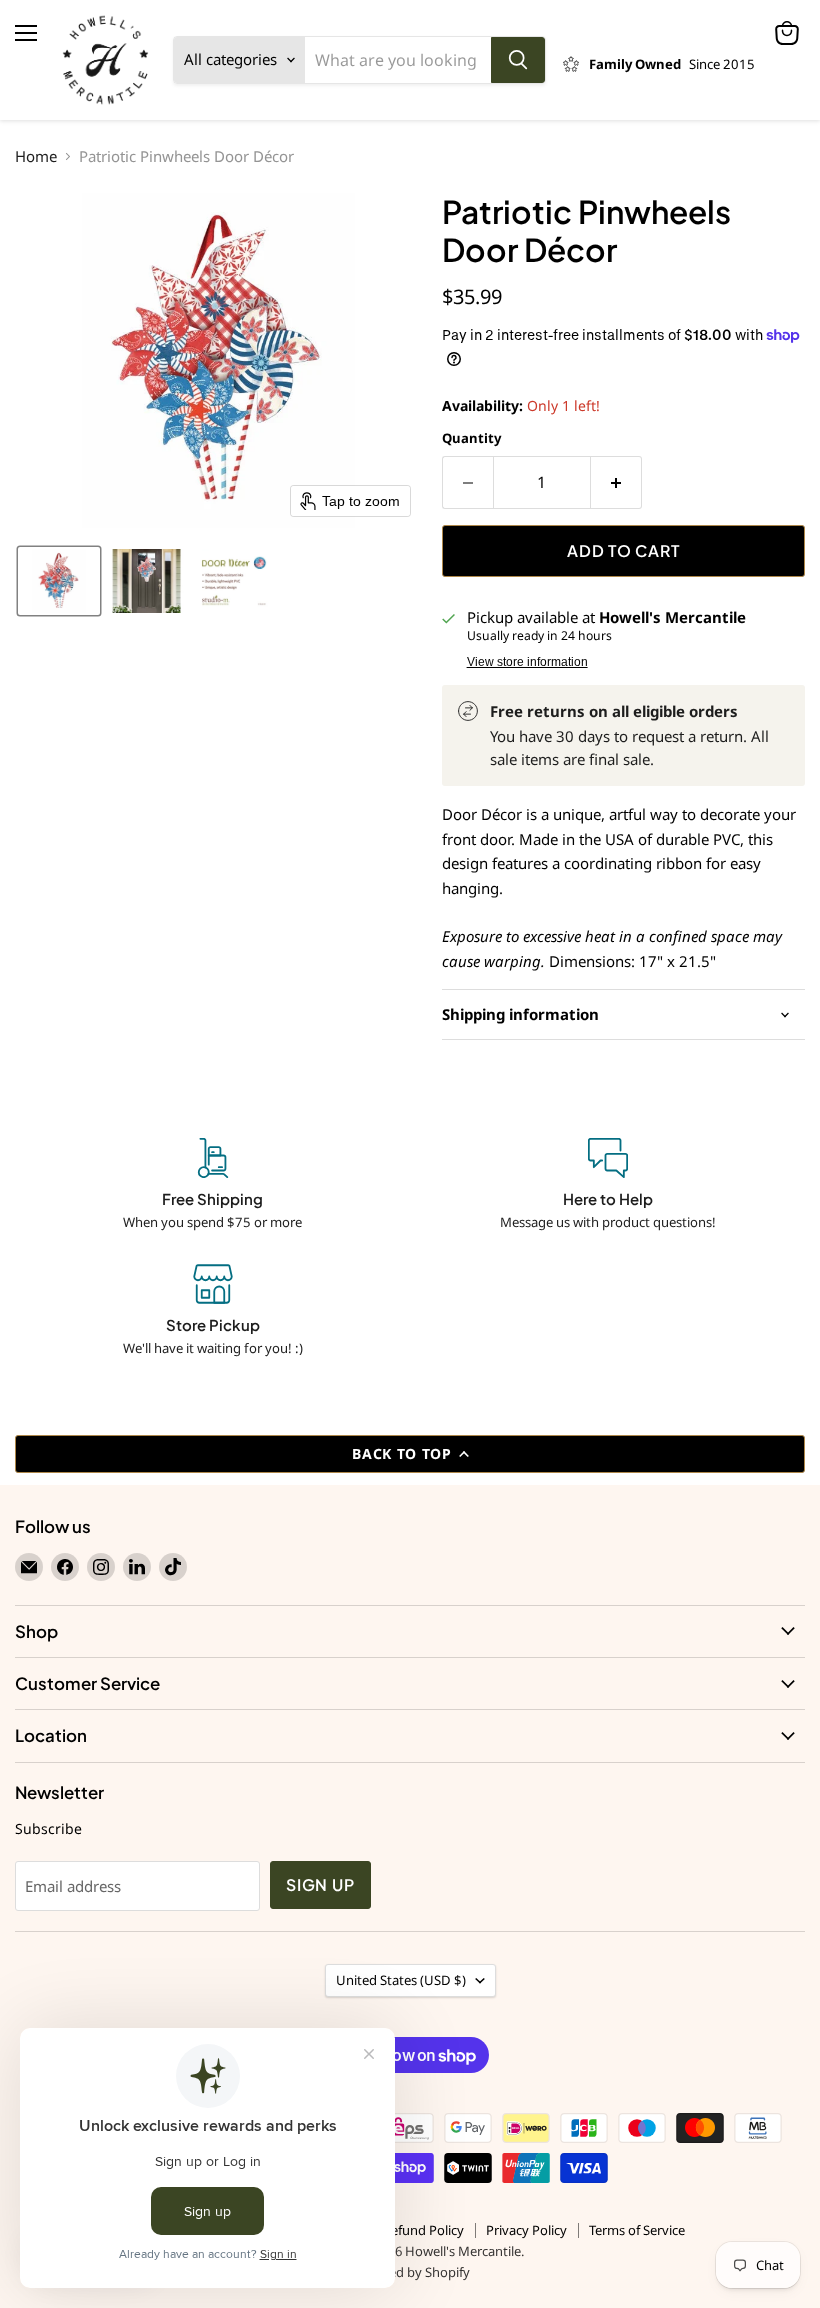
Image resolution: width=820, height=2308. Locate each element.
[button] (59, 581)
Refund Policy (423, 2230)
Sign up (320, 1885)
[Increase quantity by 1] (616, 482)
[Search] (518, 60)
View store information (527, 662)
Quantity (471, 438)
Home (36, 156)
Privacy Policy (526, 2230)
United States (401, 1980)
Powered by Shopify (410, 2272)
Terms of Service (637, 2230)
